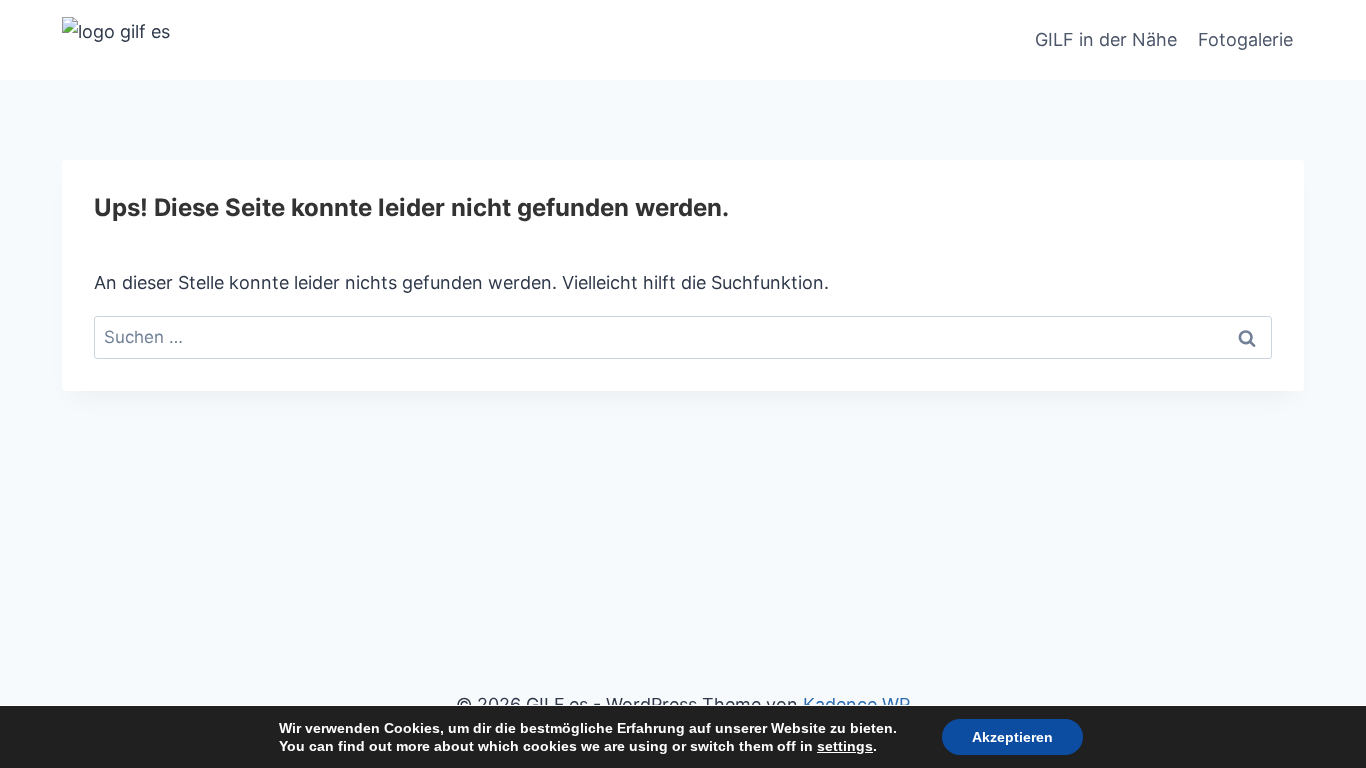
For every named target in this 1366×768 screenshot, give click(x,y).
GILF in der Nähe (1106, 39)
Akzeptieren (1012, 737)
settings (845, 746)
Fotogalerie (1245, 39)
